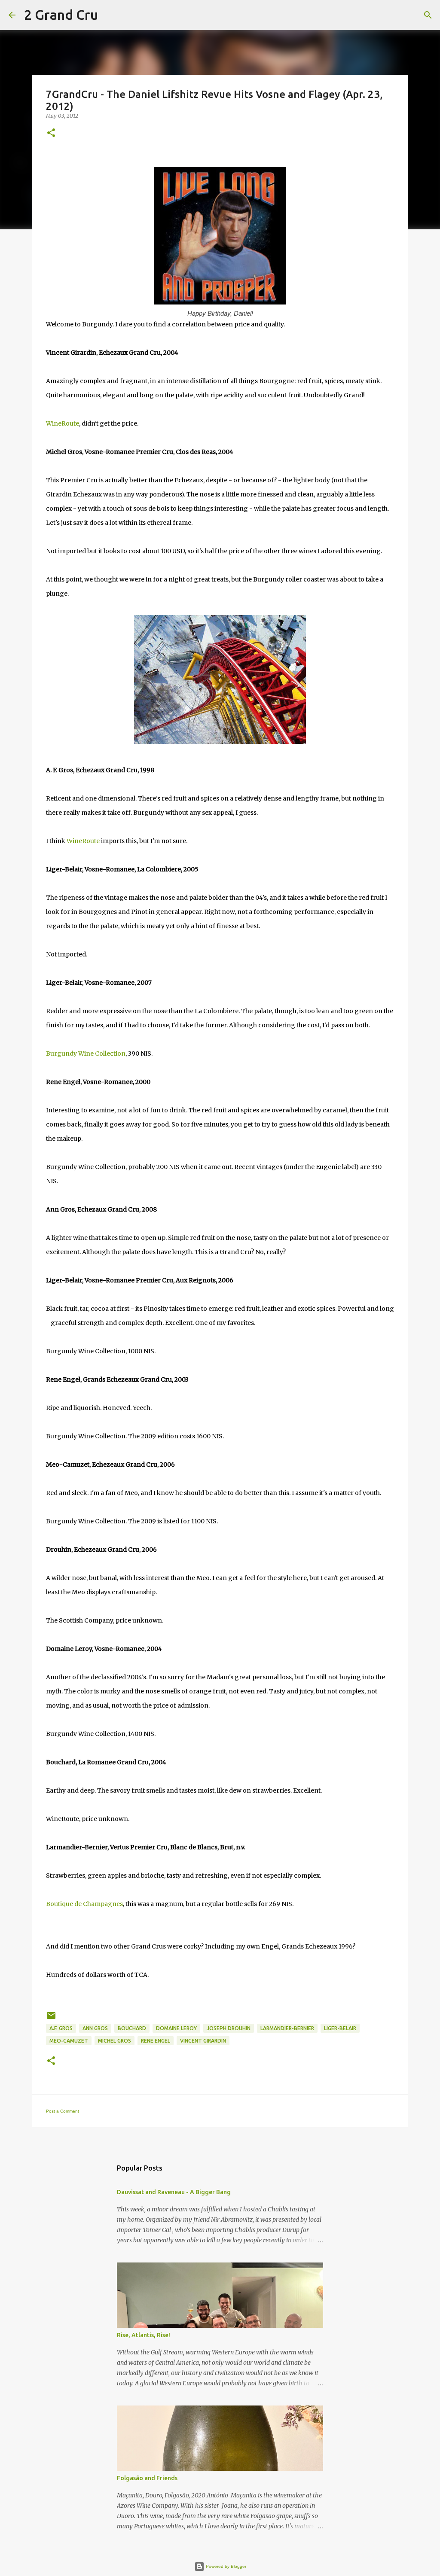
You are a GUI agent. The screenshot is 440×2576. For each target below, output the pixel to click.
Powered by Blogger (225, 2566)
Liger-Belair (340, 2028)
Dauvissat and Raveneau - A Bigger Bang (174, 2192)
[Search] (110, 15)
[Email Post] (51, 2019)
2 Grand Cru (61, 15)
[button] (51, 133)
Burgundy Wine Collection (86, 1054)
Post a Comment (63, 2111)
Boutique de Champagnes (84, 1904)
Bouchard (132, 2028)
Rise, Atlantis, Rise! (144, 2335)
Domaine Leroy (176, 2028)
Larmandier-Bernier (287, 2028)
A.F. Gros (61, 2028)
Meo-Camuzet (69, 2041)
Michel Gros (115, 2041)
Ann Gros (95, 2028)
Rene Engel (156, 2041)
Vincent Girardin (203, 2041)
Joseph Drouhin (229, 2028)
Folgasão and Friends (147, 2478)
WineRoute (63, 423)
